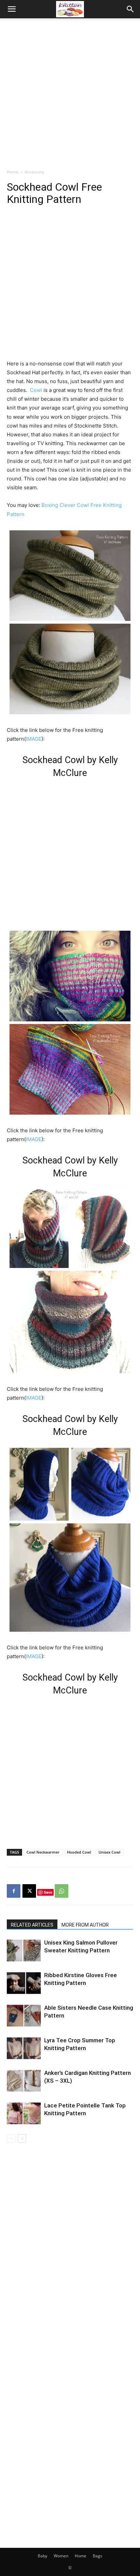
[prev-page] (11, 2138)
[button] (12, 9)
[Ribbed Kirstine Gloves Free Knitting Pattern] (24, 1983)
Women (61, 2556)
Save (48, 1892)
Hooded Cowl (79, 1852)
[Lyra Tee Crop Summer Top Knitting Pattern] (24, 2048)
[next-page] (22, 2138)
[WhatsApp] (62, 1891)
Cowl (36, 390)
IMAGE (34, 739)
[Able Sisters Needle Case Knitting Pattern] (24, 2016)
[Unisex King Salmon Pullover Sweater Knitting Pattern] (24, 1950)
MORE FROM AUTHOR (85, 1925)
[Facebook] (14, 1891)
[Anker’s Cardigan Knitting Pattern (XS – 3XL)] (24, 2081)
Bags (98, 2556)
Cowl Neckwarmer (43, 1852)
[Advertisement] (70, 92)
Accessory (34, 172)
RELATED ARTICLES (32, 1925)
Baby (42, 2556)
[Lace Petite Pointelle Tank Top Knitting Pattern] (24, 2113)
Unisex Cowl (109, 1852)
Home (13, 172)
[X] (29, 1891)
